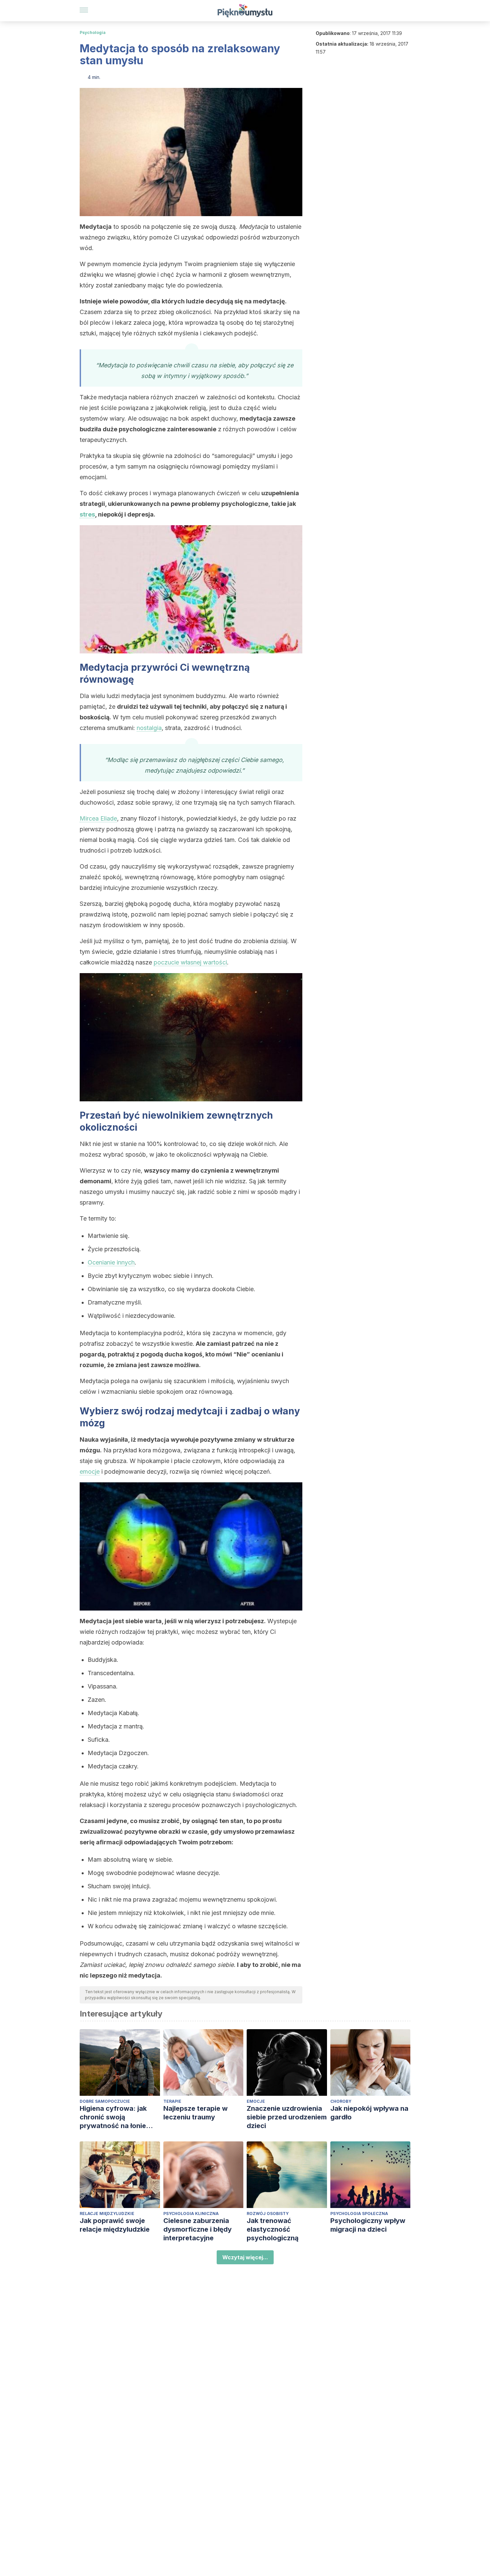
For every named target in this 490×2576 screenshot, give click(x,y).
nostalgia (149, 728)
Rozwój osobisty (268, 2213)
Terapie (172, 2101)
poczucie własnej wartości (190, 962)
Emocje (256, 2101)
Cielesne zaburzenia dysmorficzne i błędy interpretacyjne (197, 2229)
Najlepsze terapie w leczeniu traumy (195, 2113)
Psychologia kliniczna (191, 2213)
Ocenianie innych (111, 1262)
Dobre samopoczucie (105, 2101)
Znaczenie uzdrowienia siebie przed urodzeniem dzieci (287, 2117)
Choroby (341, 2101)
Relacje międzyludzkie (107, 2213)
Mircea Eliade (98, 818)
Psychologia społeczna (359, 2213)
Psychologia (93, 32)
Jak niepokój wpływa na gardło (369, 2113)
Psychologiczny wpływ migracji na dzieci (368, 2225)
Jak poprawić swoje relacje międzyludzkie (115, 2225)
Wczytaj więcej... (245, 2257)
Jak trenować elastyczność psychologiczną (273, 2229)
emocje (90, 1472)
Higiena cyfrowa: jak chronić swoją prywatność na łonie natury (113, 2117)
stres (87, 514)
